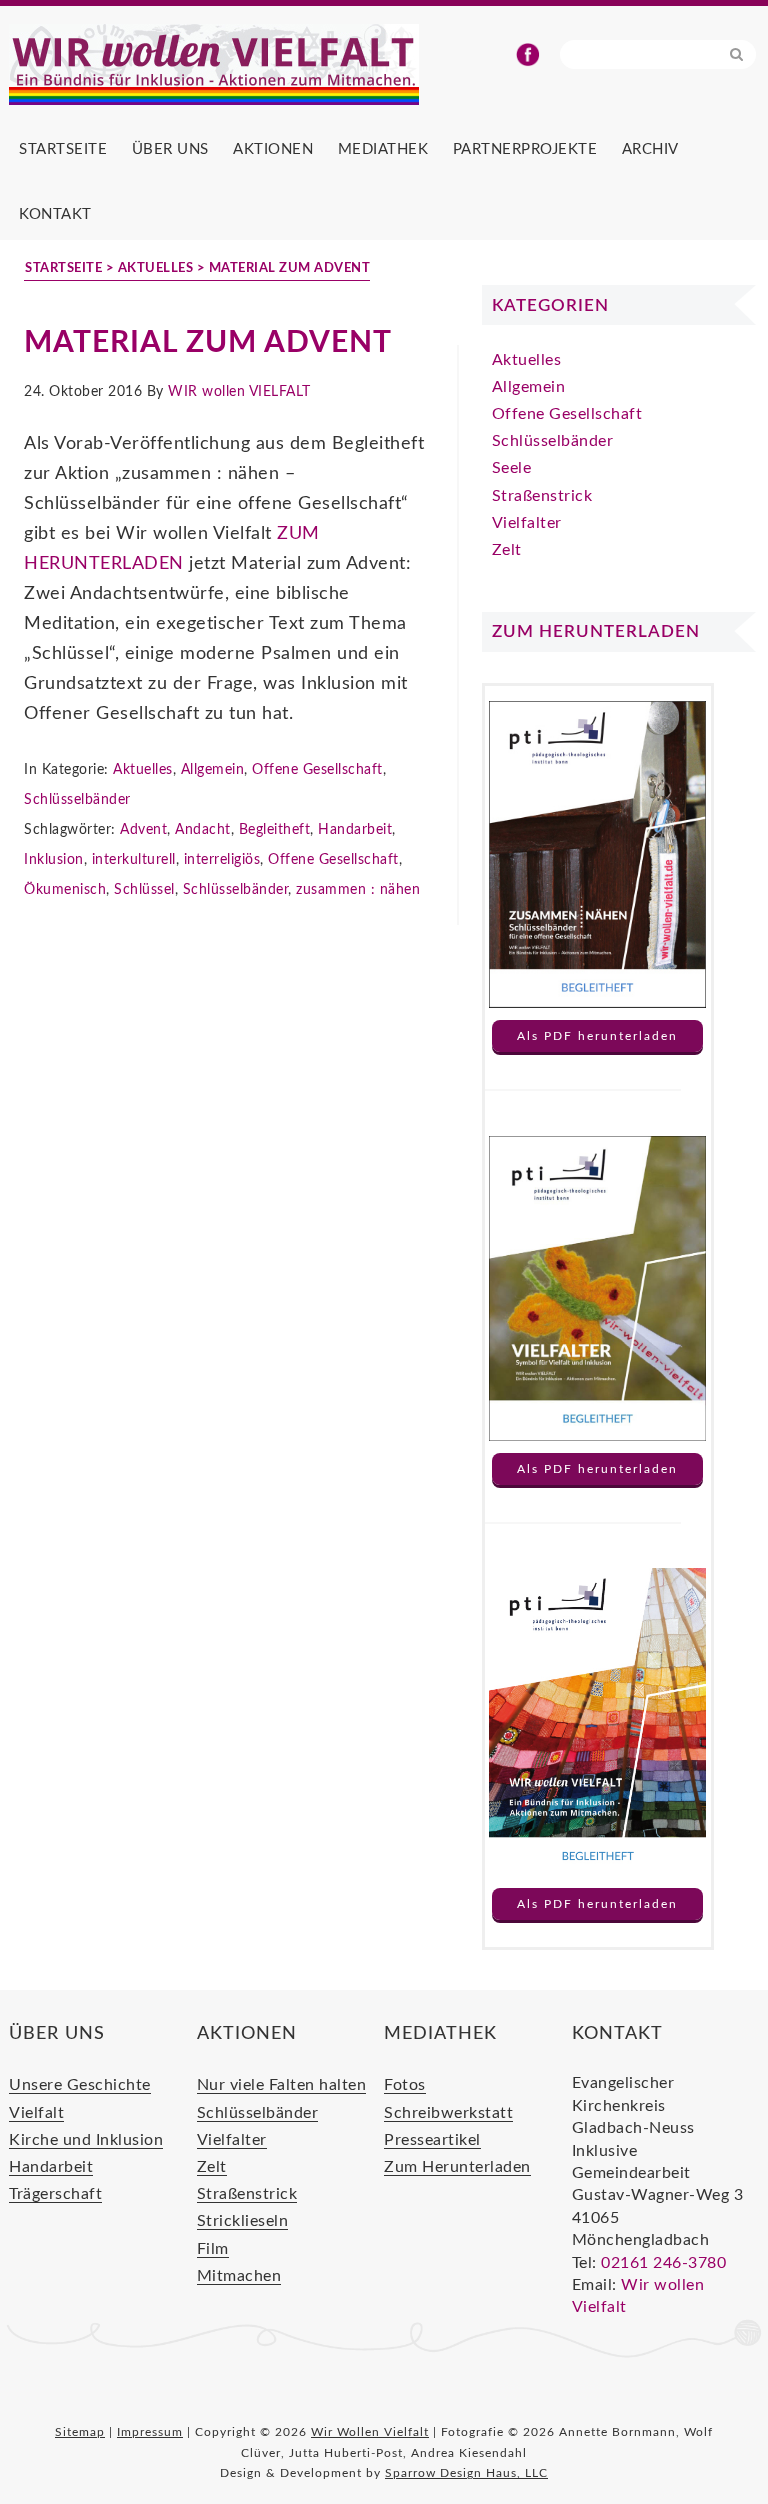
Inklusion (54, 860)
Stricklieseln (243, 2221)
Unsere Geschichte (80, 2085)
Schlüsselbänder (77, 800)
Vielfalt (36, 2113)
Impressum (150, 2432)
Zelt (507, 550)
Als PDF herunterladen (597, 1036)
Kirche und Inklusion (86, 2140)
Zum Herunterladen (457, 2167)
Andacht (203, 830)
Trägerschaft (55, 2194)
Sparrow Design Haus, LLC (466, 2473)
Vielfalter (527, 523)
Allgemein (213, 770)
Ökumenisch (65, 890)
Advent (143, 830)
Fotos (405, 2085)
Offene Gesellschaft (317, 770)
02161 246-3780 (663, 2263)
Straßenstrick (542, 496)
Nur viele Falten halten (282, 2085)
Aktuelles (143, 770)
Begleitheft (275, 830)
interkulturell (134, 860)
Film (213, 2249)
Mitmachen (239, 2276)
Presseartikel (432, 2140)
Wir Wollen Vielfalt (249, 65)
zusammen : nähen (358, 890)
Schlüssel (144, 890)
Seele (512, 468)
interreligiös (222, 860)
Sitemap (80, 2432)
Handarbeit (355, 830)
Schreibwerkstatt (448, 2113)
